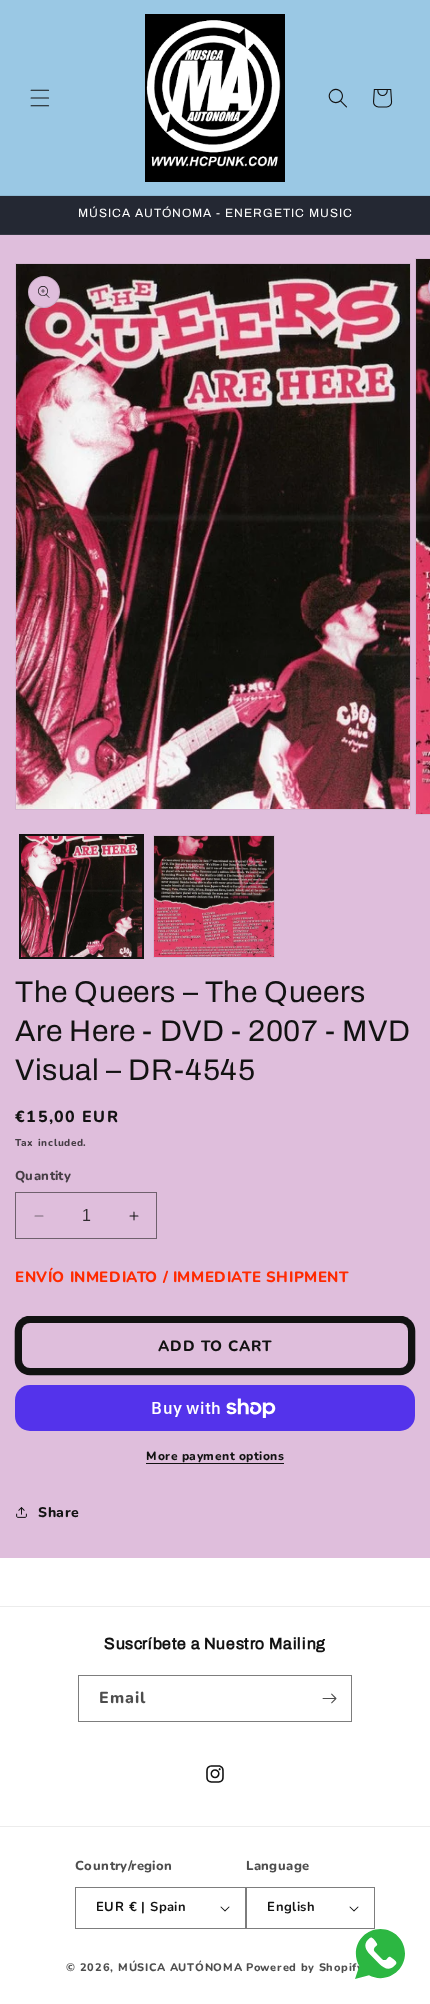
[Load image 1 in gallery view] (81, 896)
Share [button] (59, 1512)
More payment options (215, 1456)
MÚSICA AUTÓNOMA (180, 1967)
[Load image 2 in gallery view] (214, 896)
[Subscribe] (329, 1698)
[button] (40, 98)
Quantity (43, 1176)
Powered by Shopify (305, 1967)
